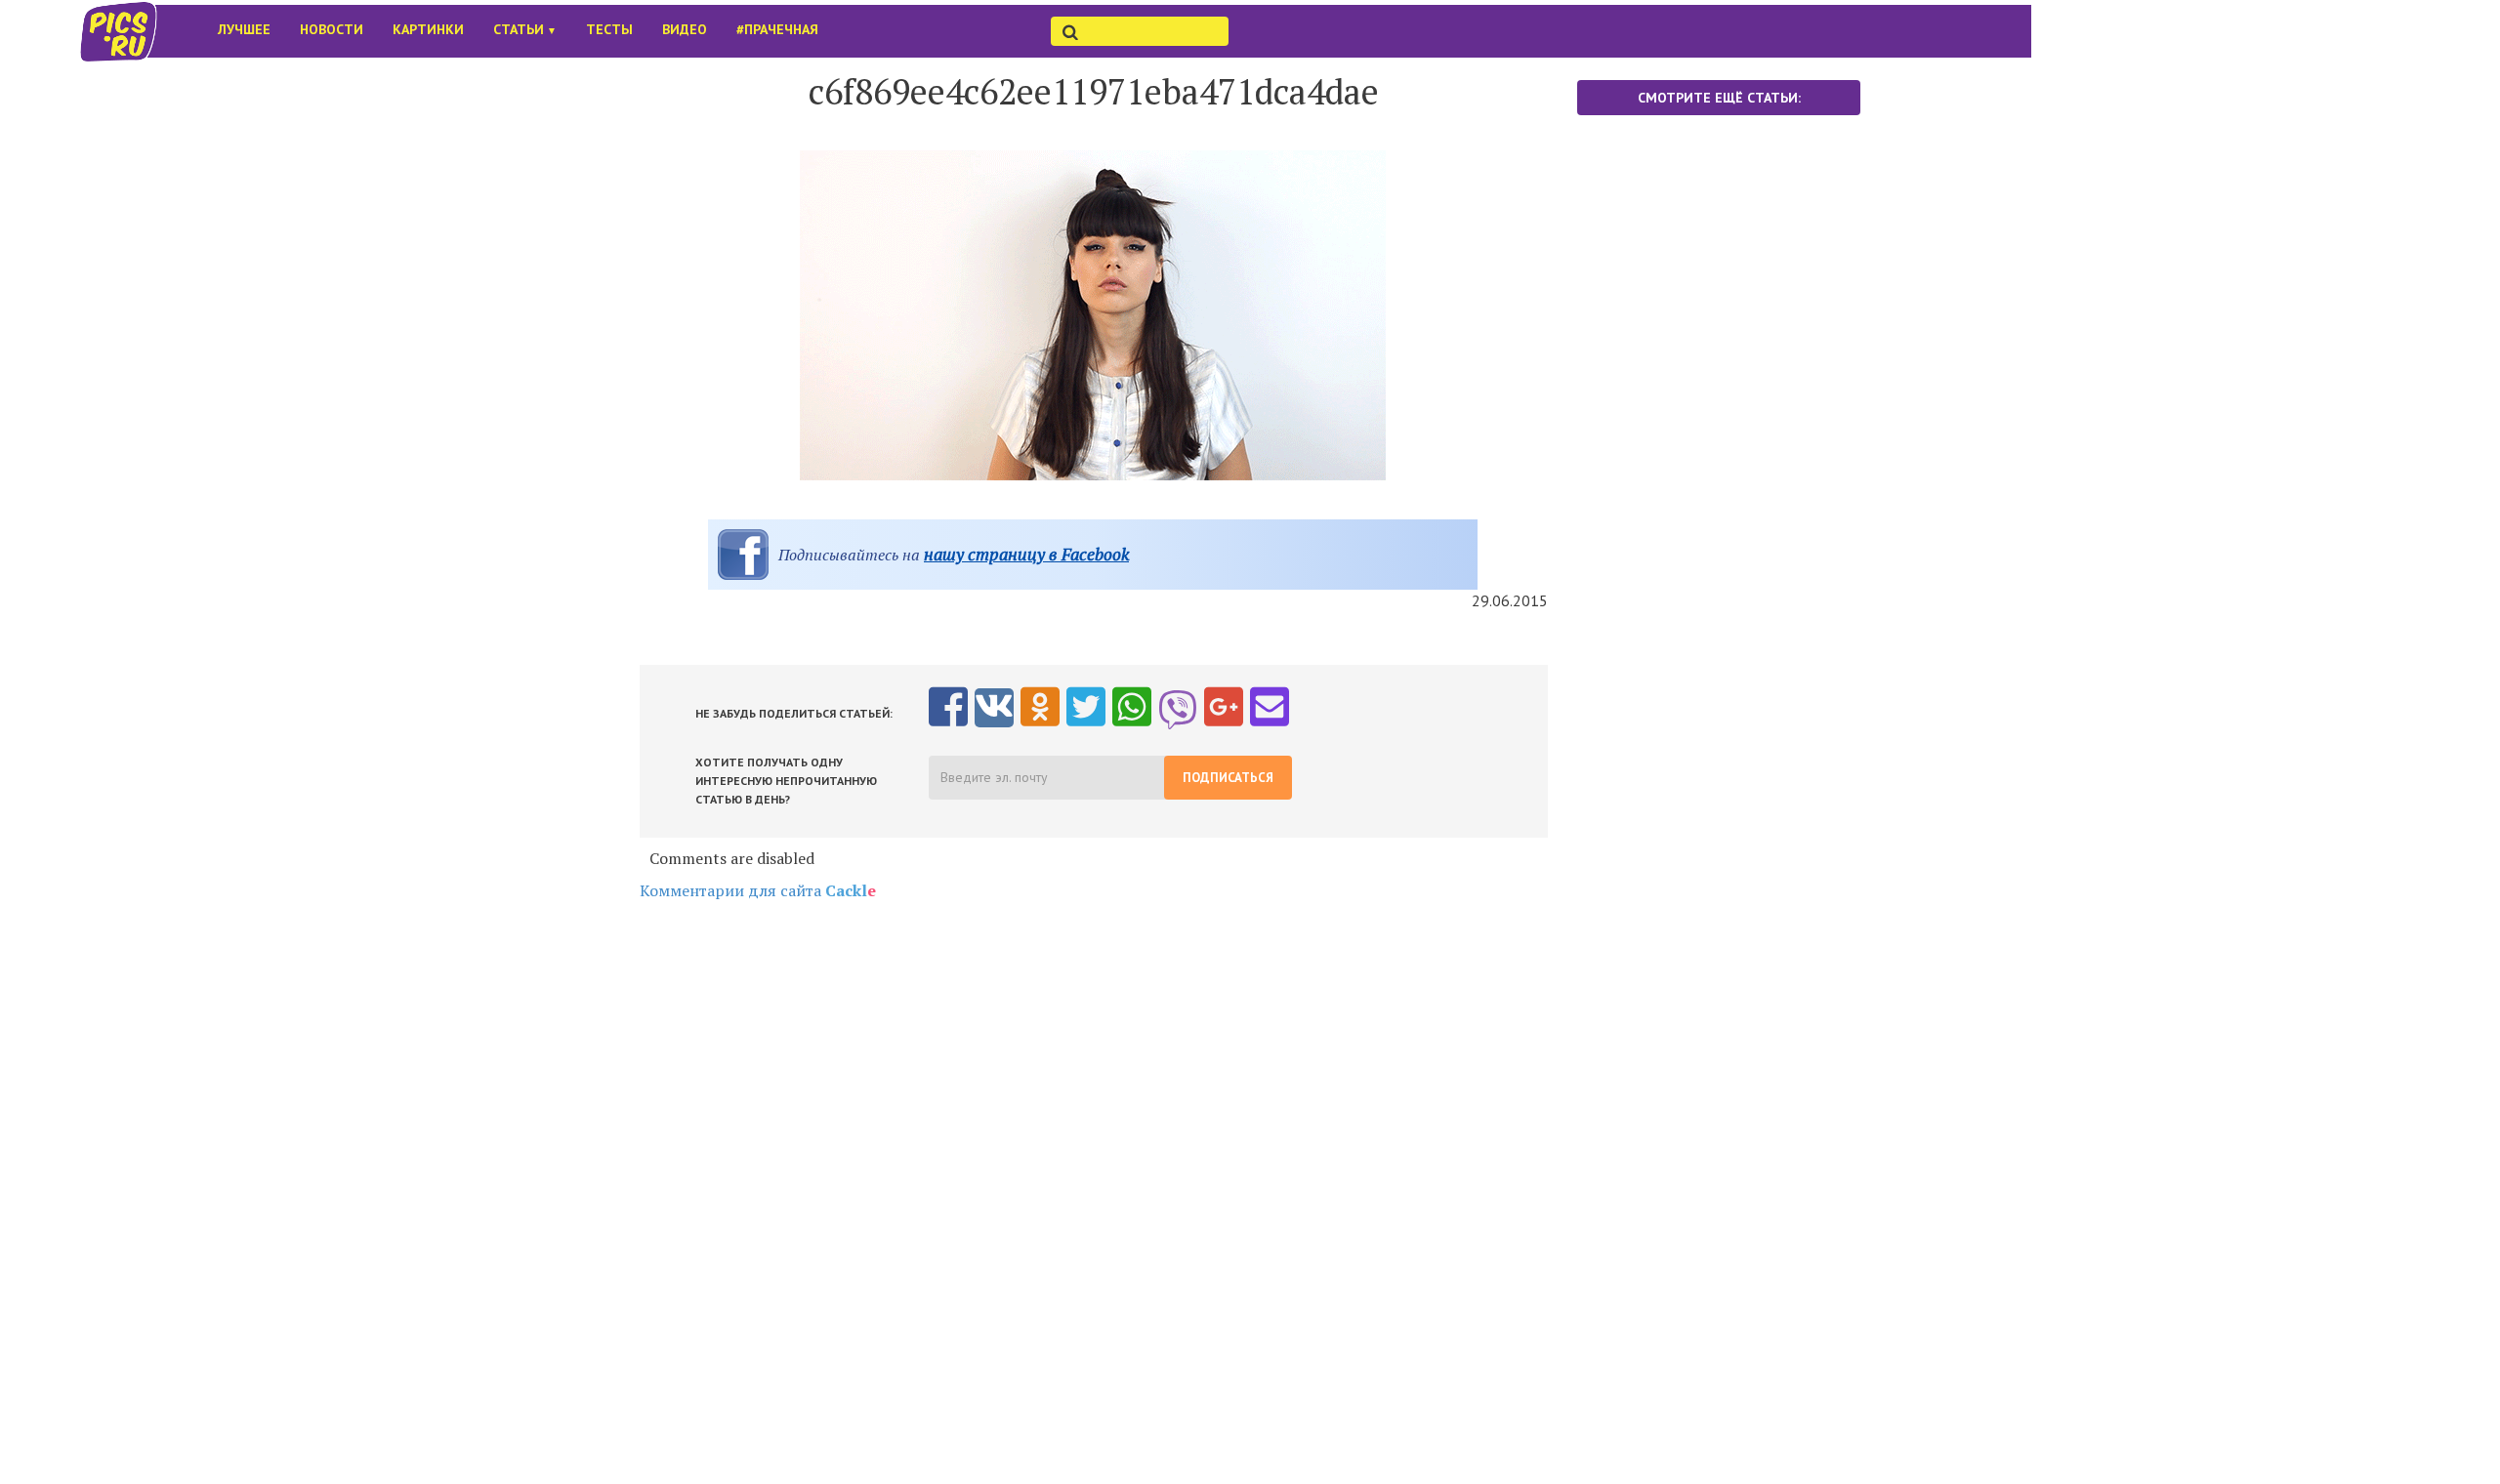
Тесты (609, 29)
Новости (332, 29)
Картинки (428, 29)
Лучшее (244, 29)
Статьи (525, 29)
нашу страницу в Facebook (1026, 554)
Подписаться (1228, 778)
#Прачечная (777, 29)
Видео (685, 29)
